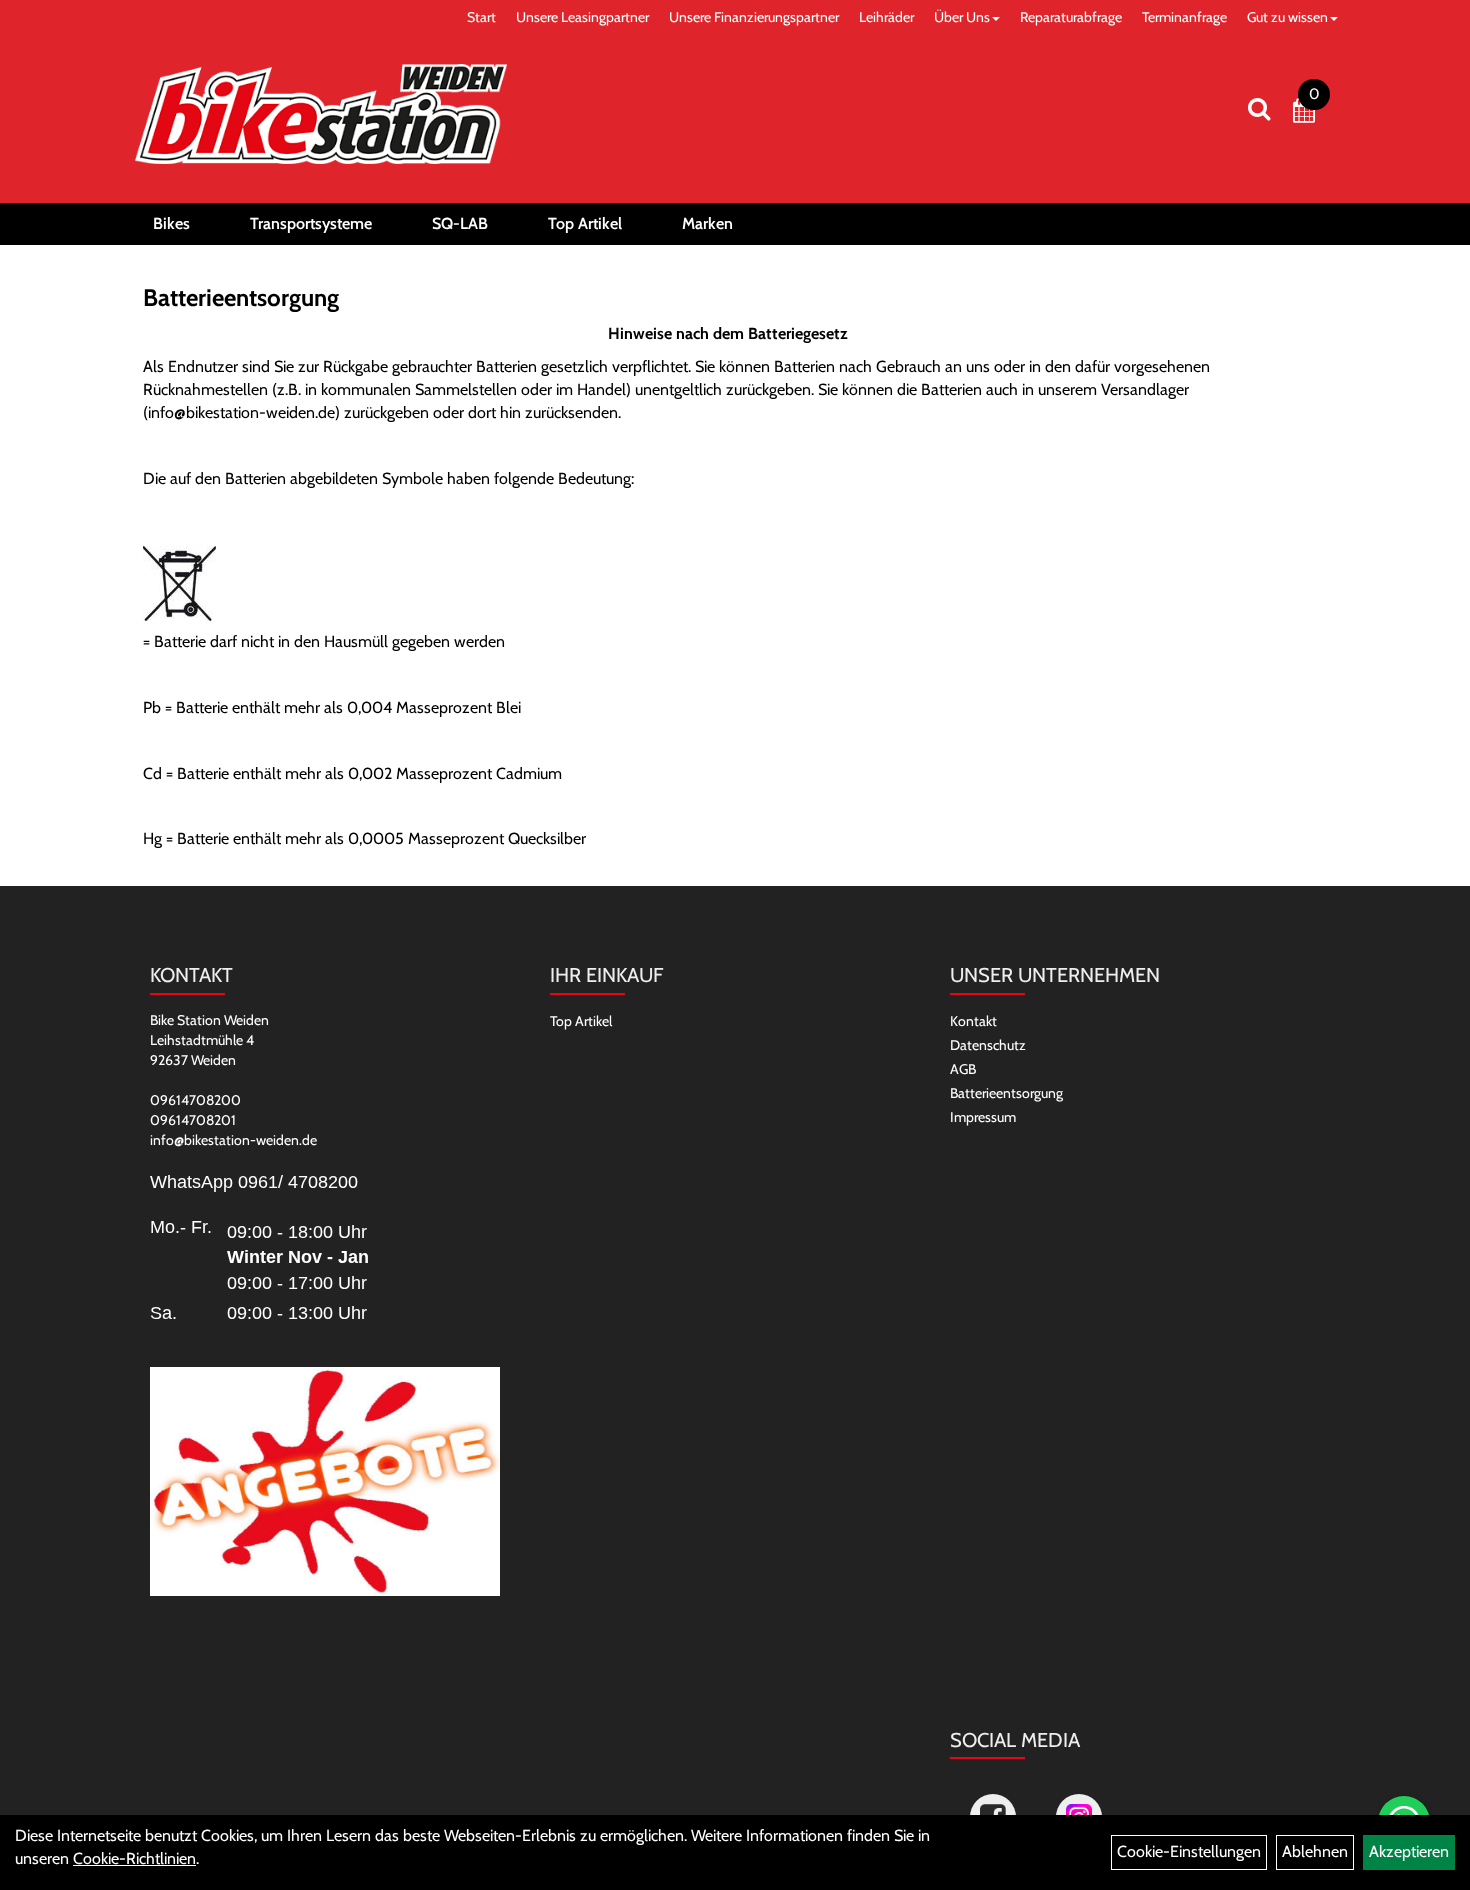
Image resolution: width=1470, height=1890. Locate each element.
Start (481, 17)
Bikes (171, 223)
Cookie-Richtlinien (134, 1858)
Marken (707, 223)
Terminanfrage (1184, 17)
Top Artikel (585, 223)
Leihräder (886, 17)
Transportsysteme (311, 223)
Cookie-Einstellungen (1189, 1851)
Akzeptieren (1409, 1851)
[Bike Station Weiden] (321, 114)
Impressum (983, 1117)
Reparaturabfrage (1071, 17)
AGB (963, 1069)
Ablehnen (1315, 1851)
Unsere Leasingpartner (582, 17)
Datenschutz (988, 1045)
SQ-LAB (460, 223)
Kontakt (973, 1021)
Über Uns (962, 17)
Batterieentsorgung (1006, 1093)
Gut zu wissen (1287, 17)
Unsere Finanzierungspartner (754, 17)
